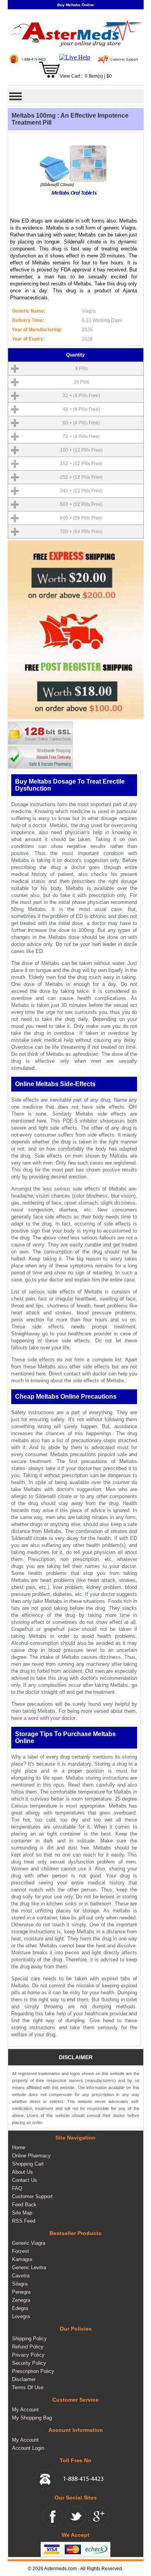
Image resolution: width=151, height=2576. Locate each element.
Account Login (28, 2448)
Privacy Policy (28, 2355)
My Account (25, 2410)
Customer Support (32, 2196)
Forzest (21, 2251)
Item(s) (96, 76)
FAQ (17, 2188)
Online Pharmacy (31, 2156)
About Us (22, 2172)
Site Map (22, 2213)
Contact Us (25, 2180)
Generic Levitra (29, 2267)
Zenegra (21, 2300)
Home (19, 2148)
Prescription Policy (33, 2371)
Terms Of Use (28, 2387)
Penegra (21, 2292)
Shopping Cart (28, 2164)
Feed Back (24, 2205)
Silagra (20, 2284)
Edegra (20, 2308)
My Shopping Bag (32, 2418)
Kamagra (22, 2259)
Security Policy (29, 2363)
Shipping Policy (29, 2339)
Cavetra (21, 2276)
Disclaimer (24, 2379)
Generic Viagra (29, 2243)
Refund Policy (28, 2347)
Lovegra (21, 2316)
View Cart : (71, 76)
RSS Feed (24, 2221)
